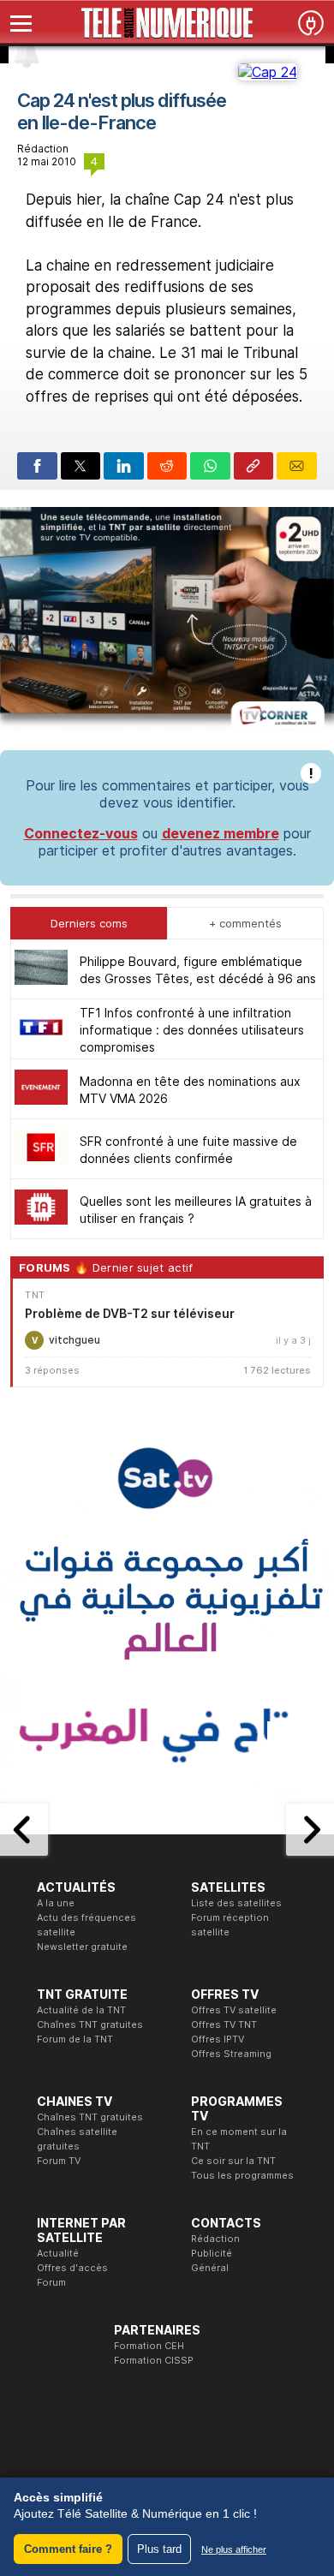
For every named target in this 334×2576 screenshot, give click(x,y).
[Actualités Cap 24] (268, 72)
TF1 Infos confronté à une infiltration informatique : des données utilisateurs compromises (192, 1030)
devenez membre (221, 833)
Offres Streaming (231, 2054)
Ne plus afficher (234, 2549)
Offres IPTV (218, 2039)
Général (210, 2268)
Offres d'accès (72, 2268)
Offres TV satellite (234, 2010)
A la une (56, 1903)
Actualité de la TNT (81, 2010)
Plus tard (159, 2549)
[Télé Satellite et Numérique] (167, 23)
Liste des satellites (236, 1903)
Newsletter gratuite (82, 1947)
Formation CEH (149, 2346)
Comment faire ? (68, 2549)
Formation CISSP (154, 2360)
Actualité (58, 2253)
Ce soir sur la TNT (233, 2161)
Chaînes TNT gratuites (90, 2024)
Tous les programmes (242, 2175)
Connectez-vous (81, 833)
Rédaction (215, 2239)
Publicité (212, 2253)
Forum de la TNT (75, 2039)
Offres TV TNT (224, 2024)
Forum (51, 2282)
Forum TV (59, 2161)
